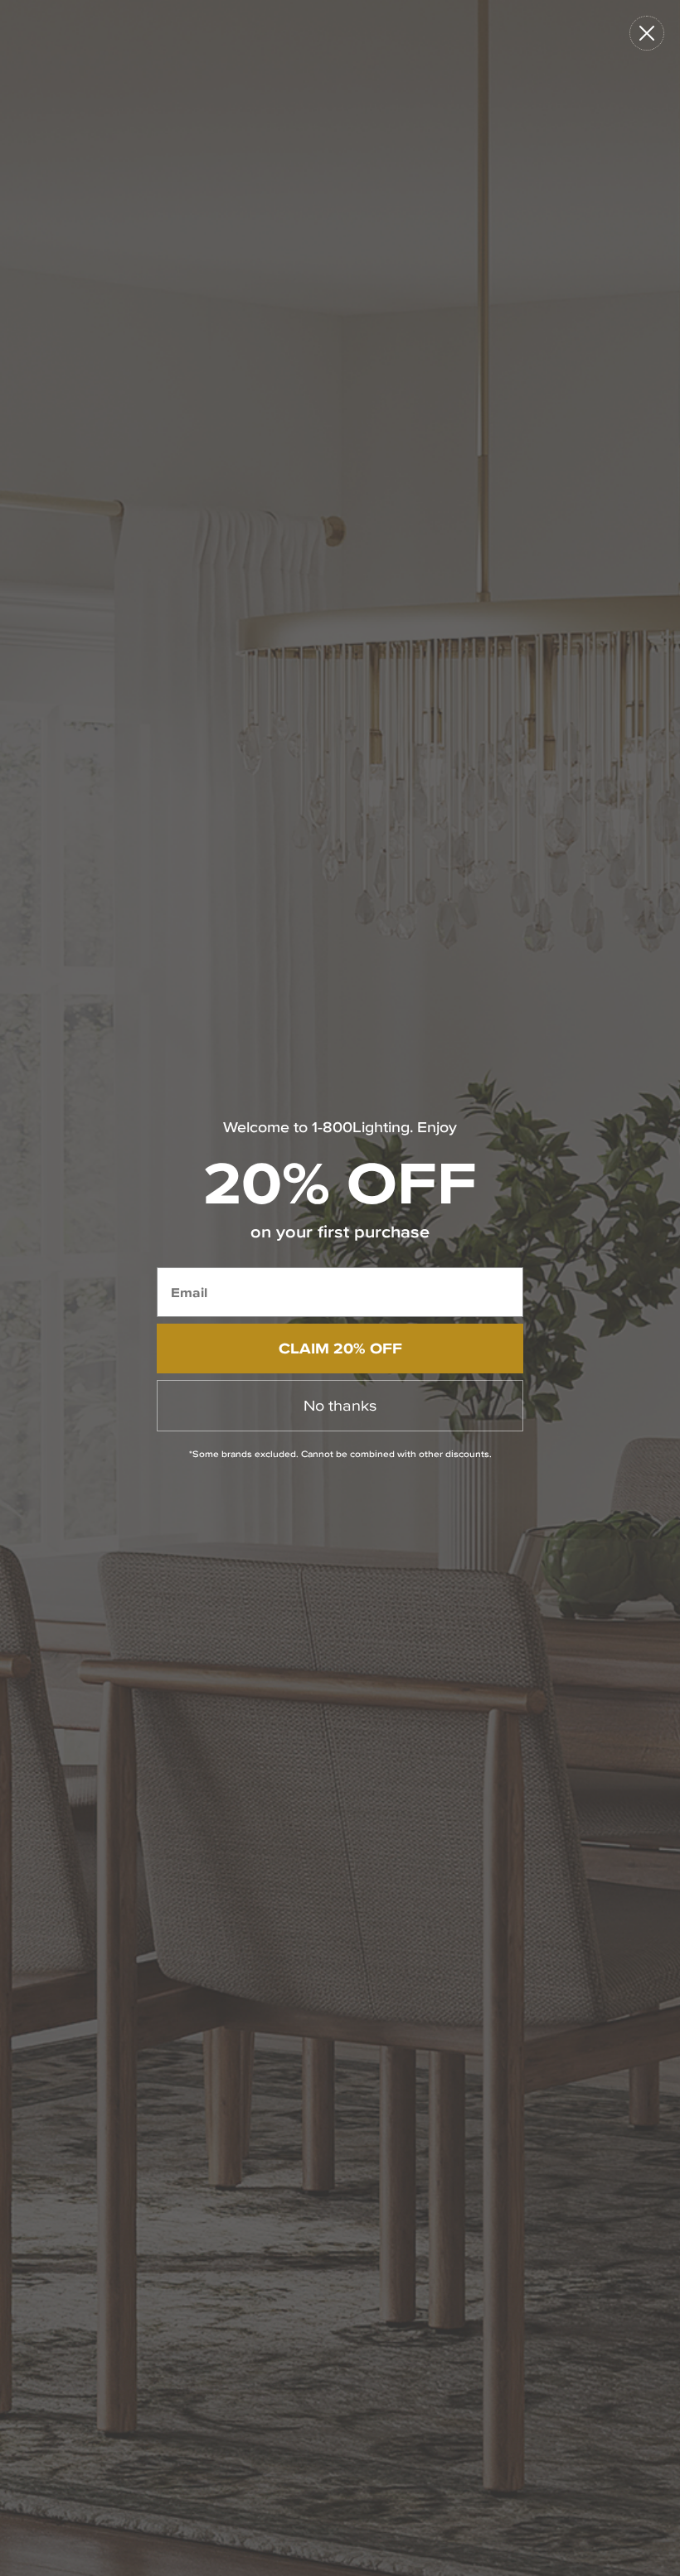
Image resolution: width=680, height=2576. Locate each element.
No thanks (340, 1405)
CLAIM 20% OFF (340, 1348)
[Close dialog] (647, 33)
